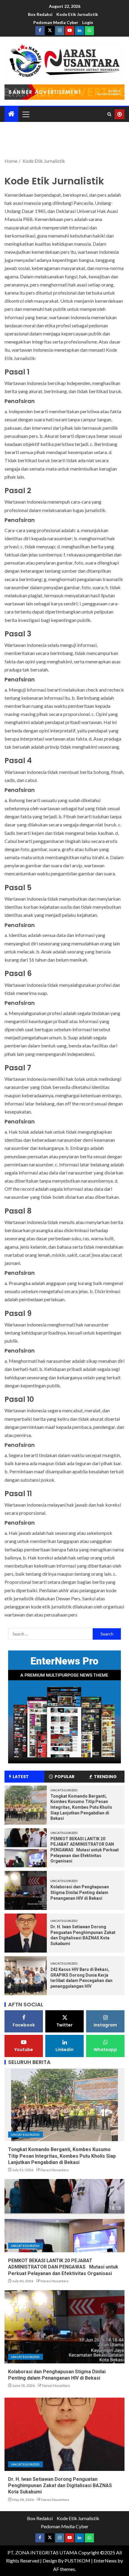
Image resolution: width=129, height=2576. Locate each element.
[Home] (11, 114)
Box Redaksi (40, 14)
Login (88, 22)
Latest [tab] (21, 1777)
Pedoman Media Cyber (56, 22)
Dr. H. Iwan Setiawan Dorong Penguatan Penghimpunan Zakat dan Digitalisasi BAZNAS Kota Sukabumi (60, 2486)
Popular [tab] (64, 1777)
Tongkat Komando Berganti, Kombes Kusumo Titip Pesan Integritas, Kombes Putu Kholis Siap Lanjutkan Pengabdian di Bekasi (81, 1807)
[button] (25, 114)
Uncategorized (64, 1790)
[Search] (109, 114)
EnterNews (105, 2561)
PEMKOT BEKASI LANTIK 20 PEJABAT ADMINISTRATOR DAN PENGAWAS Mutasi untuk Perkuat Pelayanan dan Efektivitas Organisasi (85, 1850)
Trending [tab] (105, 1777)
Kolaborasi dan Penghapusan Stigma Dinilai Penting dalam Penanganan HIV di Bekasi (80, 1892)
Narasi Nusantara (54, 2170)
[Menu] (25, 114)
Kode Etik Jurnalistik (77, 14)
